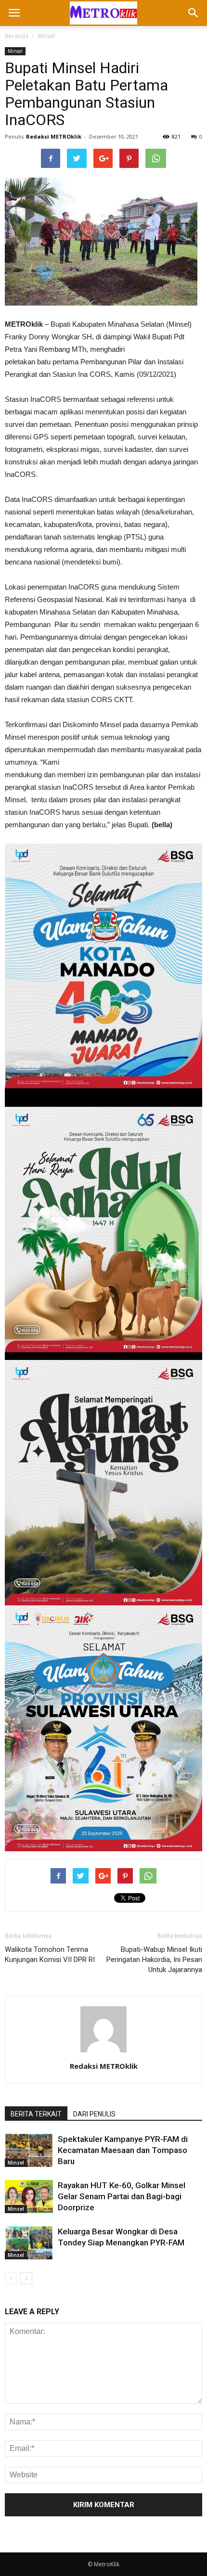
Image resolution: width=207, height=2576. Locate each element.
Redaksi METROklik (54, 136)
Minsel (46, 36)
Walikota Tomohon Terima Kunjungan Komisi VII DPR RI (50, 1954)
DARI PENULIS (94, 2114)
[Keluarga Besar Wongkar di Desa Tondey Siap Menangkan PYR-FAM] (29, 2243)
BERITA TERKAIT (36, 2114)
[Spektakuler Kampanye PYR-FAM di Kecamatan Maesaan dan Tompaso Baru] (29, 2150)
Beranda (17, 36)
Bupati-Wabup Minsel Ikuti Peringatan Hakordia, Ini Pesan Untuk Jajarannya (154, 1960)
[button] (194, 13)
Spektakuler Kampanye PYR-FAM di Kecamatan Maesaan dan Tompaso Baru (123, 2150)
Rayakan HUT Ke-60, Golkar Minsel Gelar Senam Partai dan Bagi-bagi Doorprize (122, 2196)
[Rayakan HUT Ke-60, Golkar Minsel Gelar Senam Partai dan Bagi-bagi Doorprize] (29, 2197)
